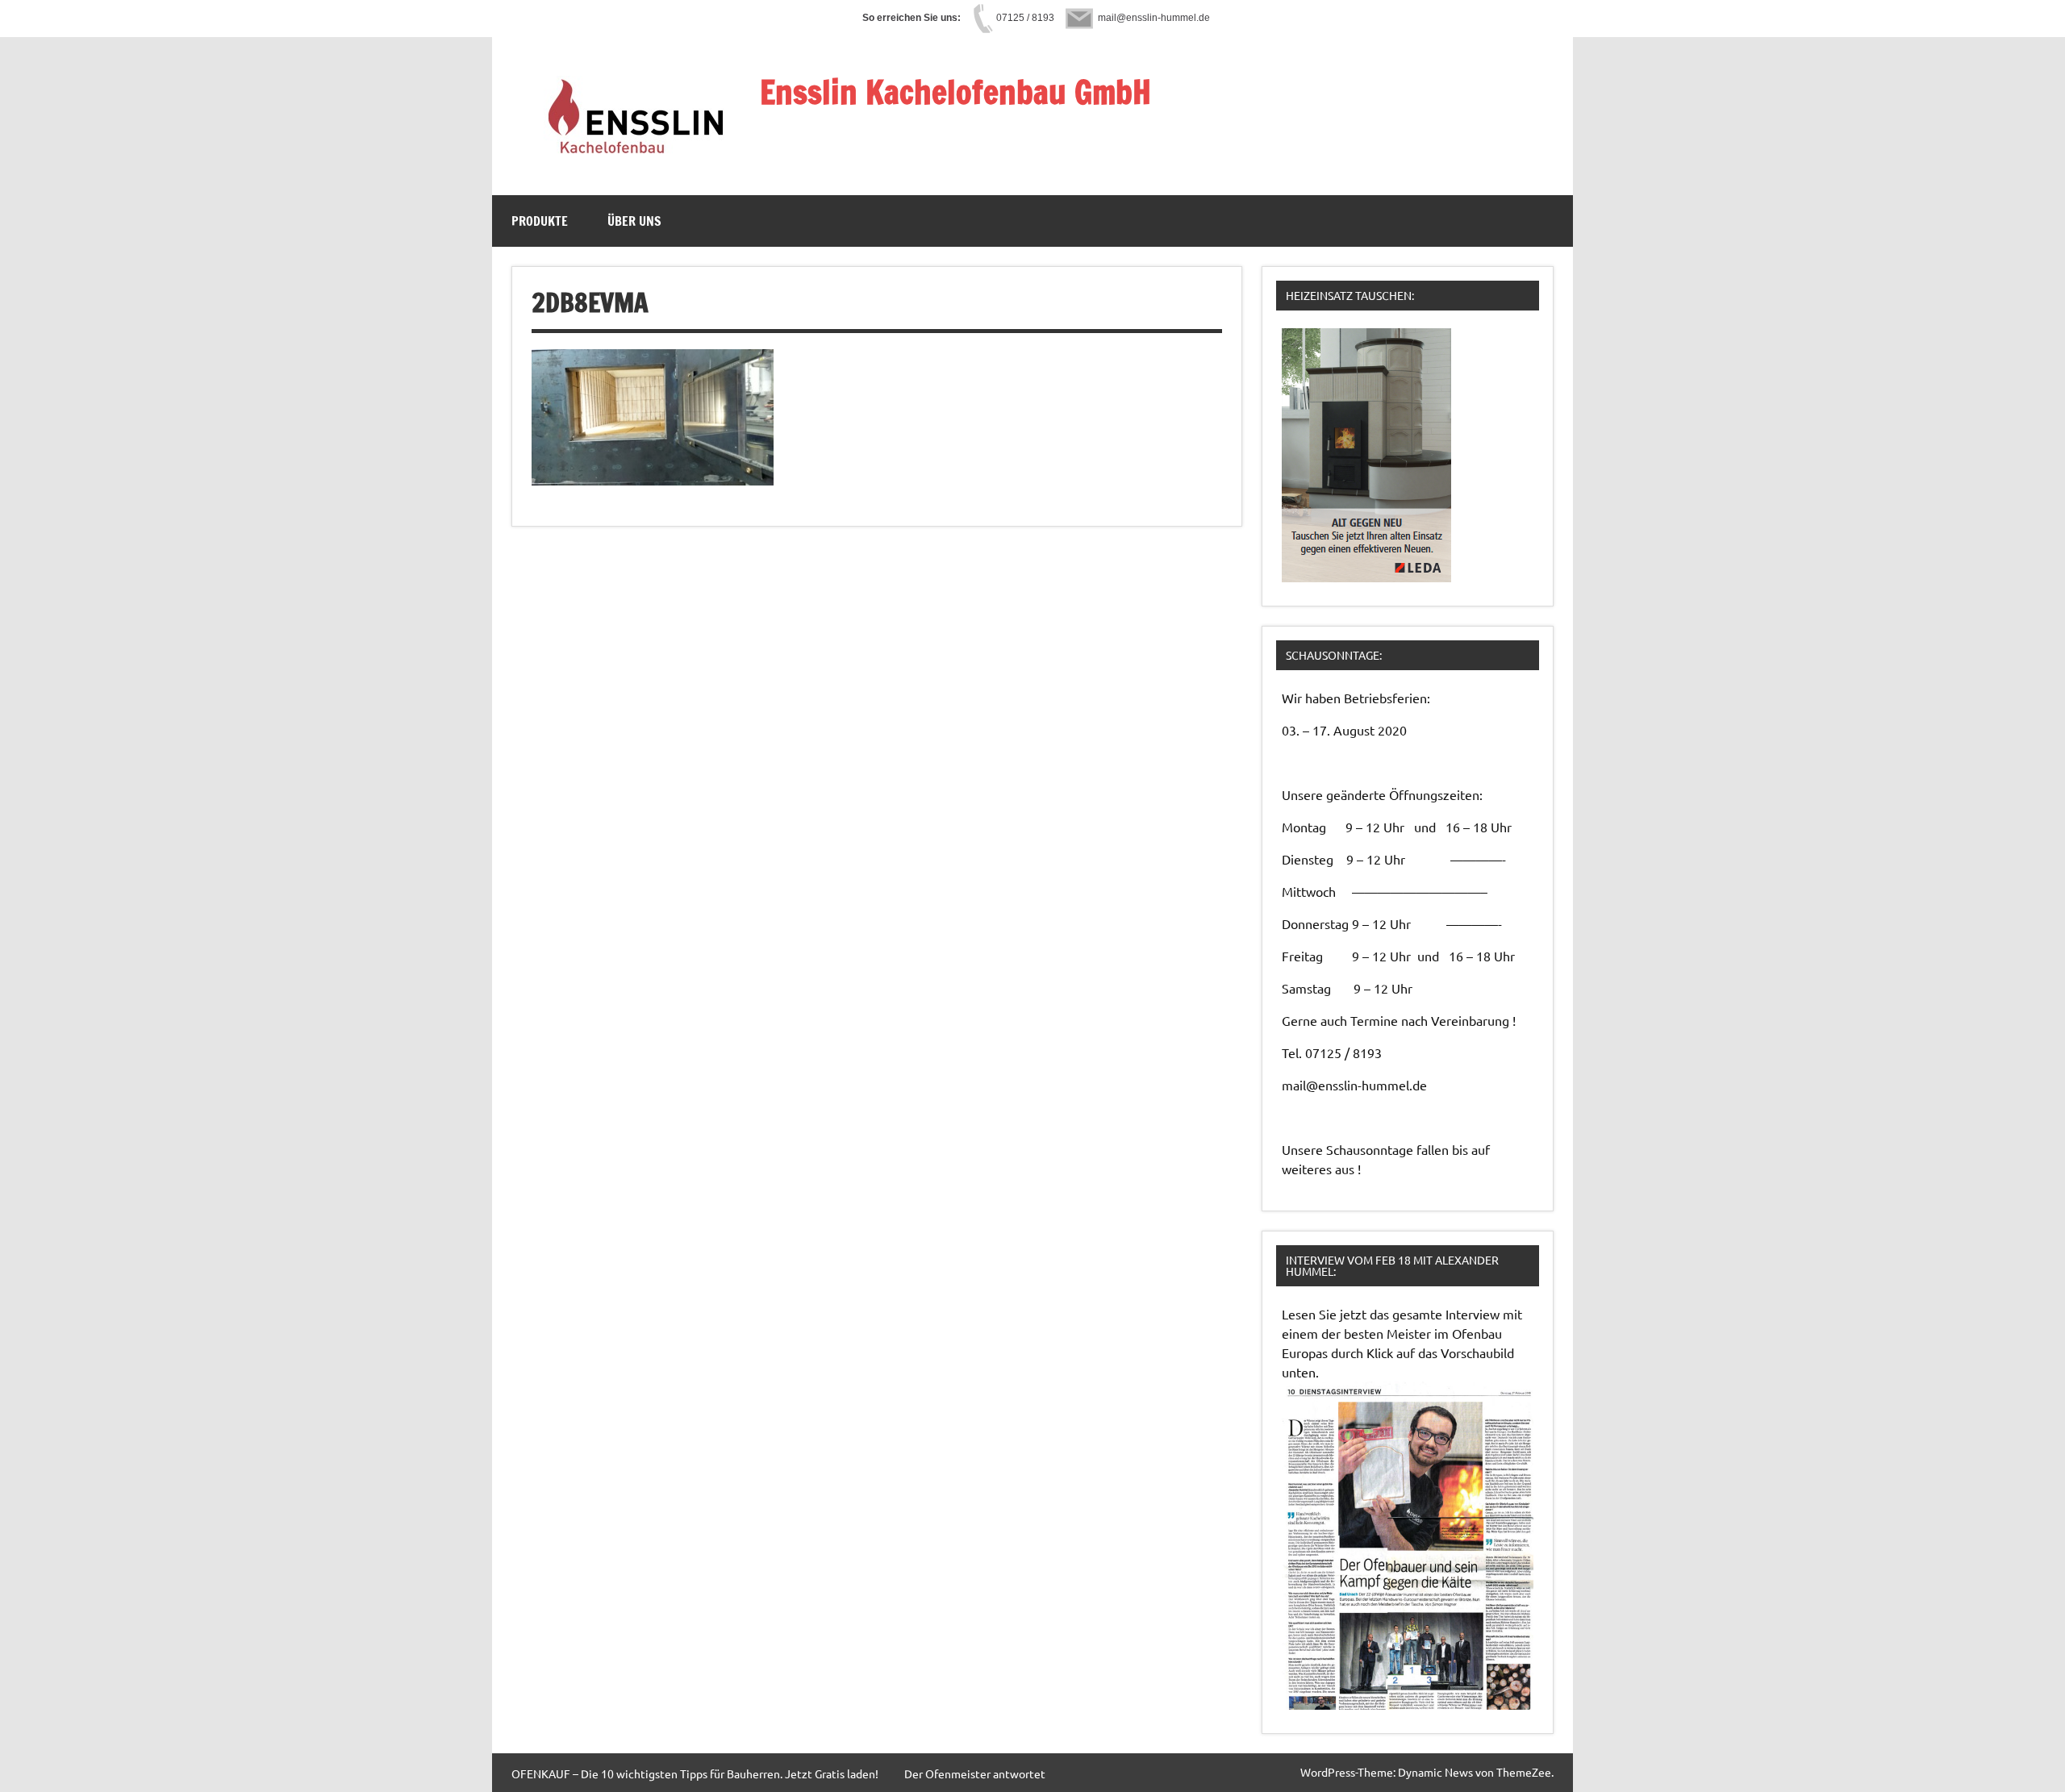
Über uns (634, 221)
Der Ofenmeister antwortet (975, 1773)
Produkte (540, 221)
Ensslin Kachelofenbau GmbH (955, 92)
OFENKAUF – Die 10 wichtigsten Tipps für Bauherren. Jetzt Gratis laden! (695, 1773)
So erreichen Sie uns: (912, 18)
